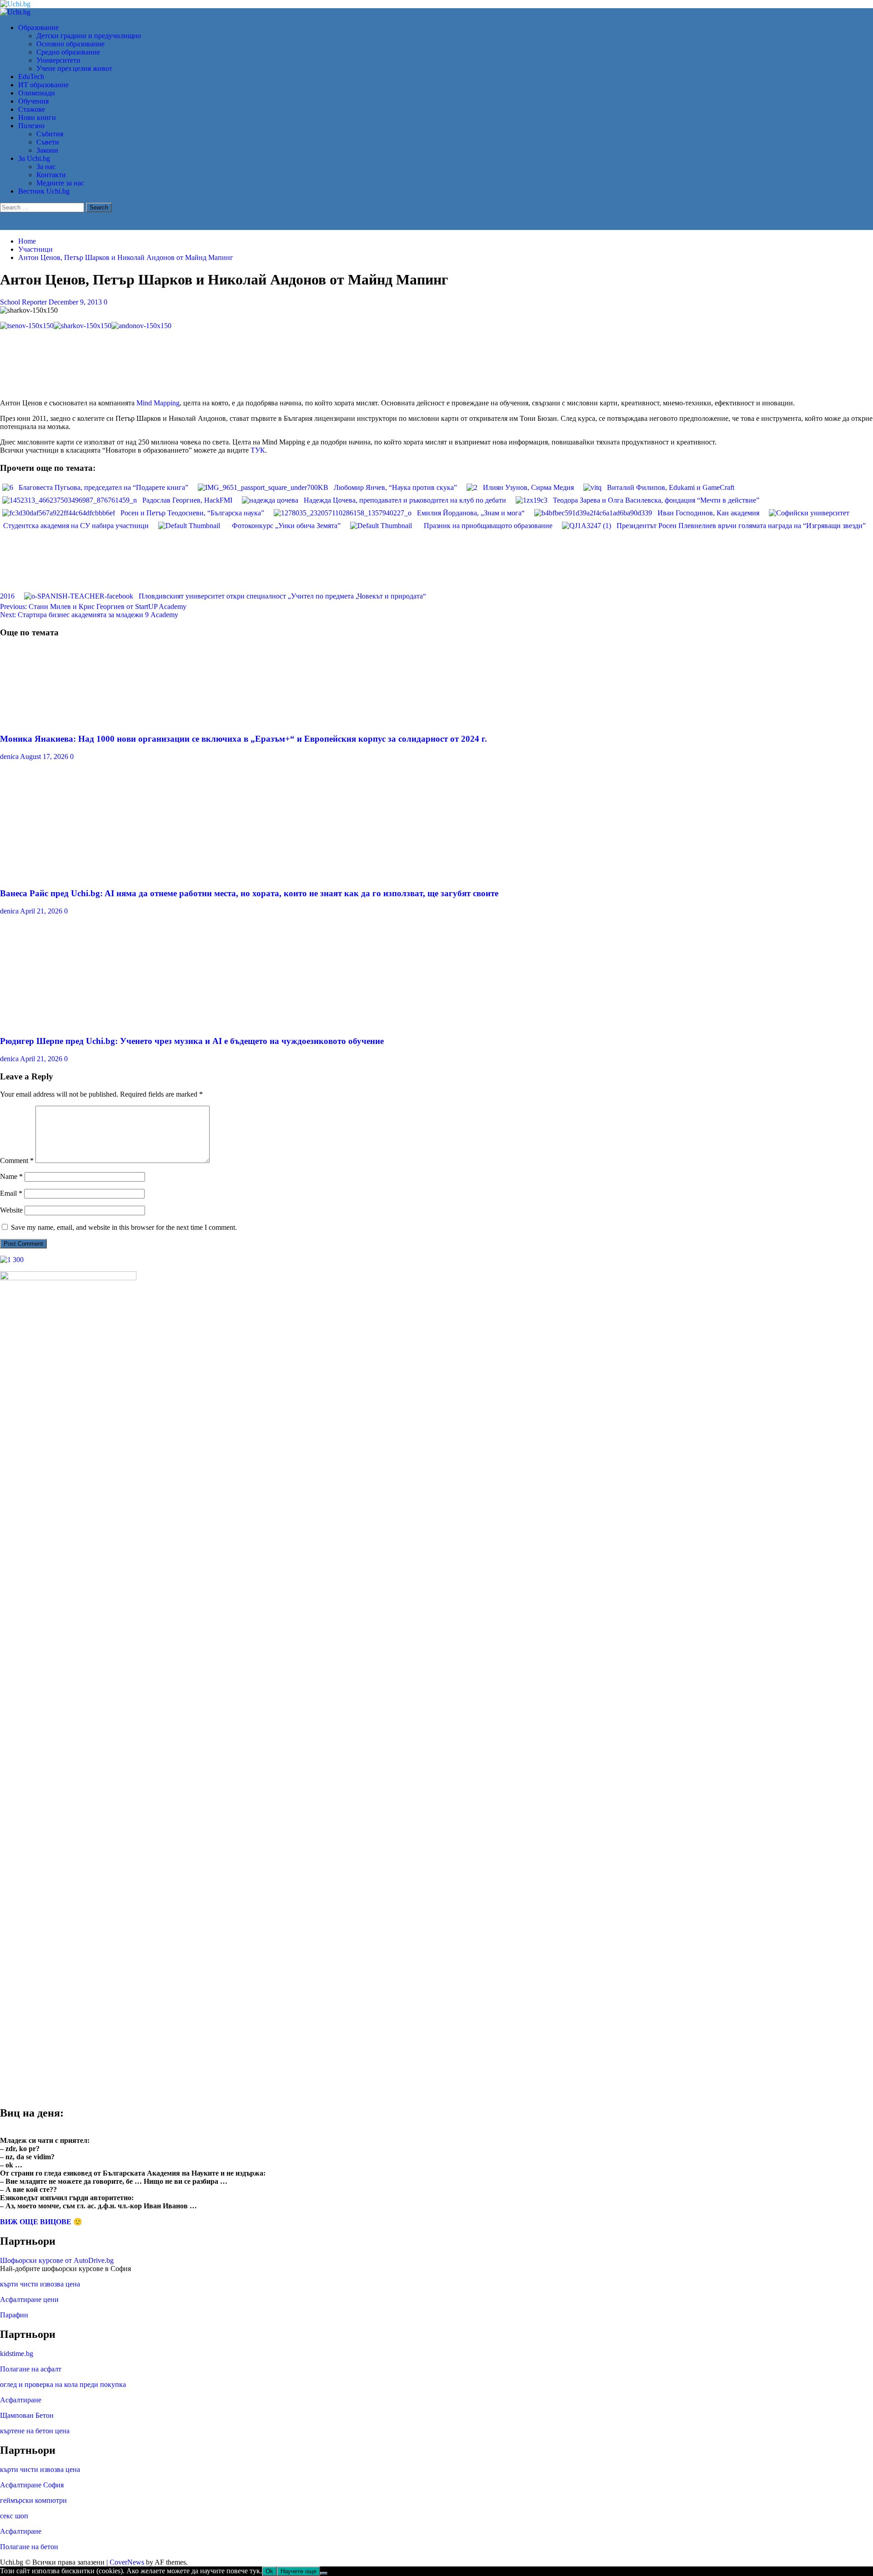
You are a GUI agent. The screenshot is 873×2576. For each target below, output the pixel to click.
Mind (145, 403)
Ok (269, 2571)
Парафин (14, 2315)
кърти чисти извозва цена (40, 2284)
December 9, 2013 (76, 302)
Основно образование (70, 44)
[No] (324, 2573)
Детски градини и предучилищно (89, 36)
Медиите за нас (60, 183)
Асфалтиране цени (29, 2299)
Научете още (299, 2571)
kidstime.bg (17, 2354)
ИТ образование (43, 85)
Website (11, 1210)
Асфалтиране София (32, 2485)
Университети (58, 60)
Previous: (93, 607)
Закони (47, 150)
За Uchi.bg (34, 158)
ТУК (258, 450)
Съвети (48, 142)
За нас (46, 167)
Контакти (51, 175)
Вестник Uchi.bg (44, 191)
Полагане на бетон (29, 2547)
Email (11, 1193)
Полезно (31, 126)
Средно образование (68, 52)
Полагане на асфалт (31, 2369)
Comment (17, 1161)
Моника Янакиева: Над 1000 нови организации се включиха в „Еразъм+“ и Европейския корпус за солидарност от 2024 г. (243, 739)
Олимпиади (37, 93)
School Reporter (24, 302)
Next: (89, 615)
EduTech (31, 77)
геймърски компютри (33, 2500)
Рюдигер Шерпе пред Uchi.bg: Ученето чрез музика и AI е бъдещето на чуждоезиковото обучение (192, 1041)
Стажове (32, 109)
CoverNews (127, 2562)
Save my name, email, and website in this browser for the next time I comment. (124, 1227)
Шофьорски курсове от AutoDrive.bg (57, 2260)
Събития (50, 134)
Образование (38, 27)
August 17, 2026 (45, 756)
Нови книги (37, 117)
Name (11, 1176)
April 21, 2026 (42, 911)
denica (10, 756)
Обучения (33, 101)
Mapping (167, 403)
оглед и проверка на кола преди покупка (63, 2384)
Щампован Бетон (27, 2415)
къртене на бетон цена (35, 2431)
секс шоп (14, 2516)
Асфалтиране (21, 2400)
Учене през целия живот (74, 68)
